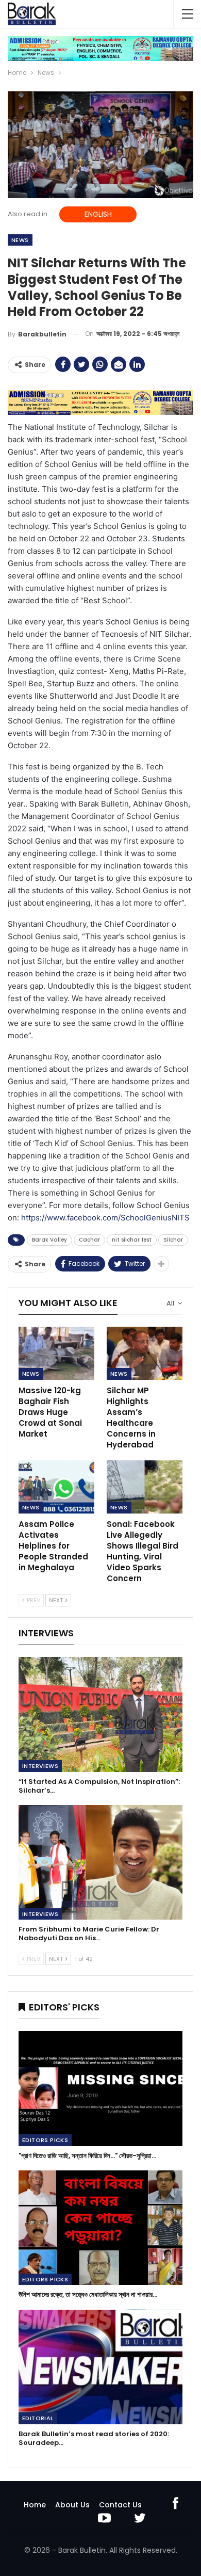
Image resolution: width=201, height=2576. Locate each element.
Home (35, 2505)
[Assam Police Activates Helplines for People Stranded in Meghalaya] (56, 1487)
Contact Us (120, 2505)
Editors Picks (45, 2140)
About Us (72, 2505)
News (20, 240)
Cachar (89, 1240)
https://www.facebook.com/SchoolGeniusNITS (105, 1218)
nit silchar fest (132, 1240)
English (98, 214)
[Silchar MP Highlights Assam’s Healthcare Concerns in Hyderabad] (145, 1353)
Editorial (38, 2418)
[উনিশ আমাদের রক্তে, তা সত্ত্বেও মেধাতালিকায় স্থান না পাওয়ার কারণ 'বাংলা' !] (100, 2228)
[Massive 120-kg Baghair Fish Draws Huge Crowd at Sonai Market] (56, 1353)
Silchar (173, 1240)
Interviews (40, 1766)
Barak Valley (49, 1240)
